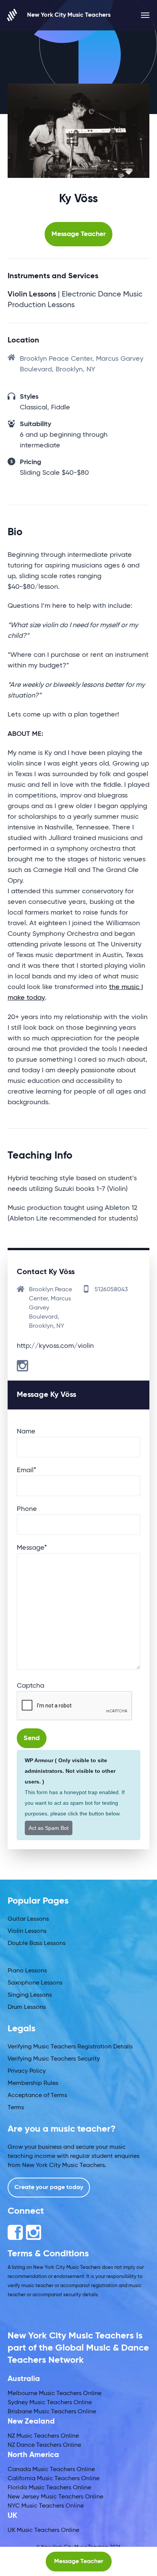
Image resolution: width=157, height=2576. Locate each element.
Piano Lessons (27, 1971)
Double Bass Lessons (37, 1943)
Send (32, 1738)
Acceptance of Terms (37, 2096)
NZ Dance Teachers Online (44, 2445)
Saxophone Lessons (35, 1983)
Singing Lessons (30, 1995)
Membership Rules (33, 2083)
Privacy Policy (27, 2071)
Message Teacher (78, 234)
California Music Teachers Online (54, 2479)
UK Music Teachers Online (43, 2530)
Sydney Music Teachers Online (50, 2403)
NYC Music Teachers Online (46, 2506)
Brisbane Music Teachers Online (52, 2412)
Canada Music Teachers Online (51, 2470)
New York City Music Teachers (69, 15)
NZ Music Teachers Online (43, 2436)
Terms (16, 2108)
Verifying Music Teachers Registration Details (70, 2047)
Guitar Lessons (28, 1919)
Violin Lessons (27, 1931)
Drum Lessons (27, 2007)
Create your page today (49, 2188)
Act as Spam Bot (49, 1828)
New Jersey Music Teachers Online (55, 2497)
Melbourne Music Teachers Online (54, 2394)
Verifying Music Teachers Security (54, 2059)
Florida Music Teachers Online (49, 2488)
